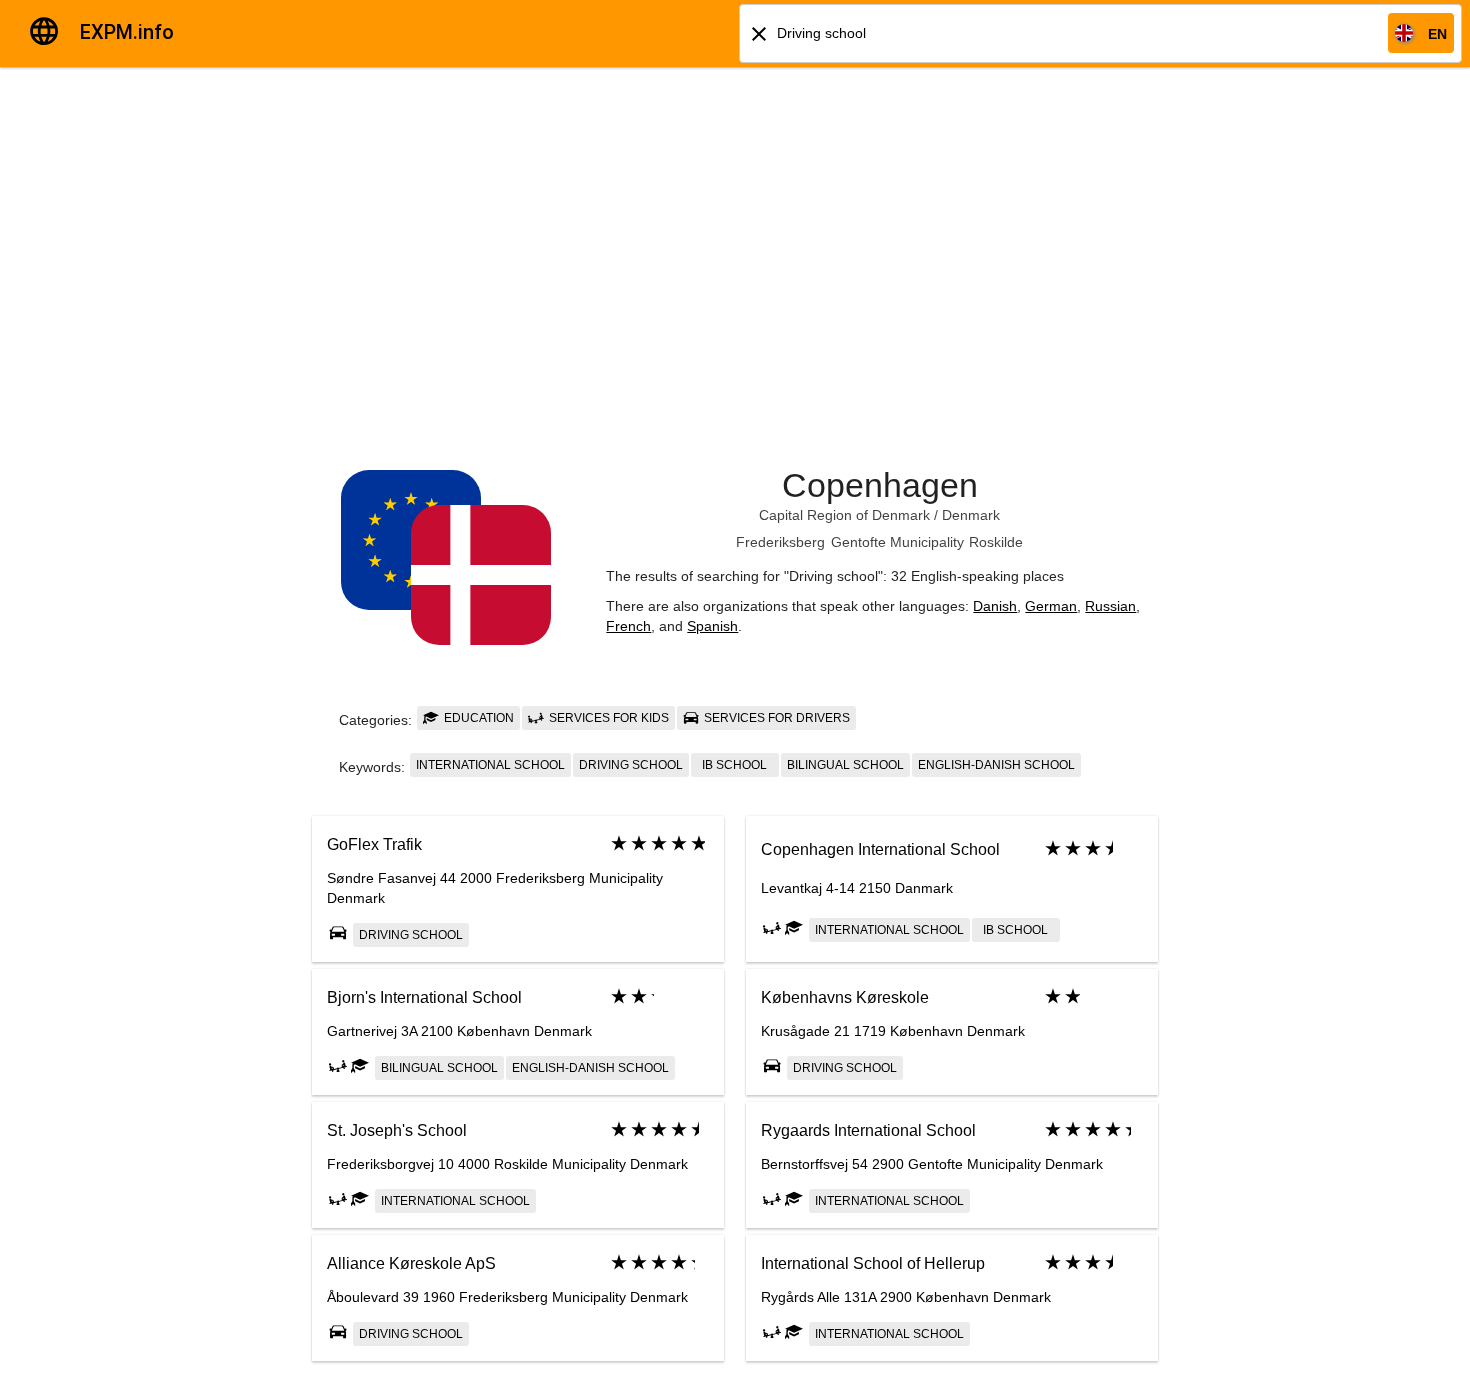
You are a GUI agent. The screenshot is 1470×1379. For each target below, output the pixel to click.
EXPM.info (127, 32)
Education (477, 718)
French (628, 626)
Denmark (971, 515)
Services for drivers (775, 718)
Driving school (631, 765)
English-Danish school (996, 765)
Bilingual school (845, 765)
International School (490, 765)
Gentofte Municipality (897, 542)
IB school (734, 765)
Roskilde (996, 542)
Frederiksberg (780, 542)
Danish (995, 606)
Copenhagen (880, 485)
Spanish (712, 626)
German (1051, 606)
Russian (1110, 606)
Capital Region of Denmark (844, 515)
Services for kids (607, 718)
